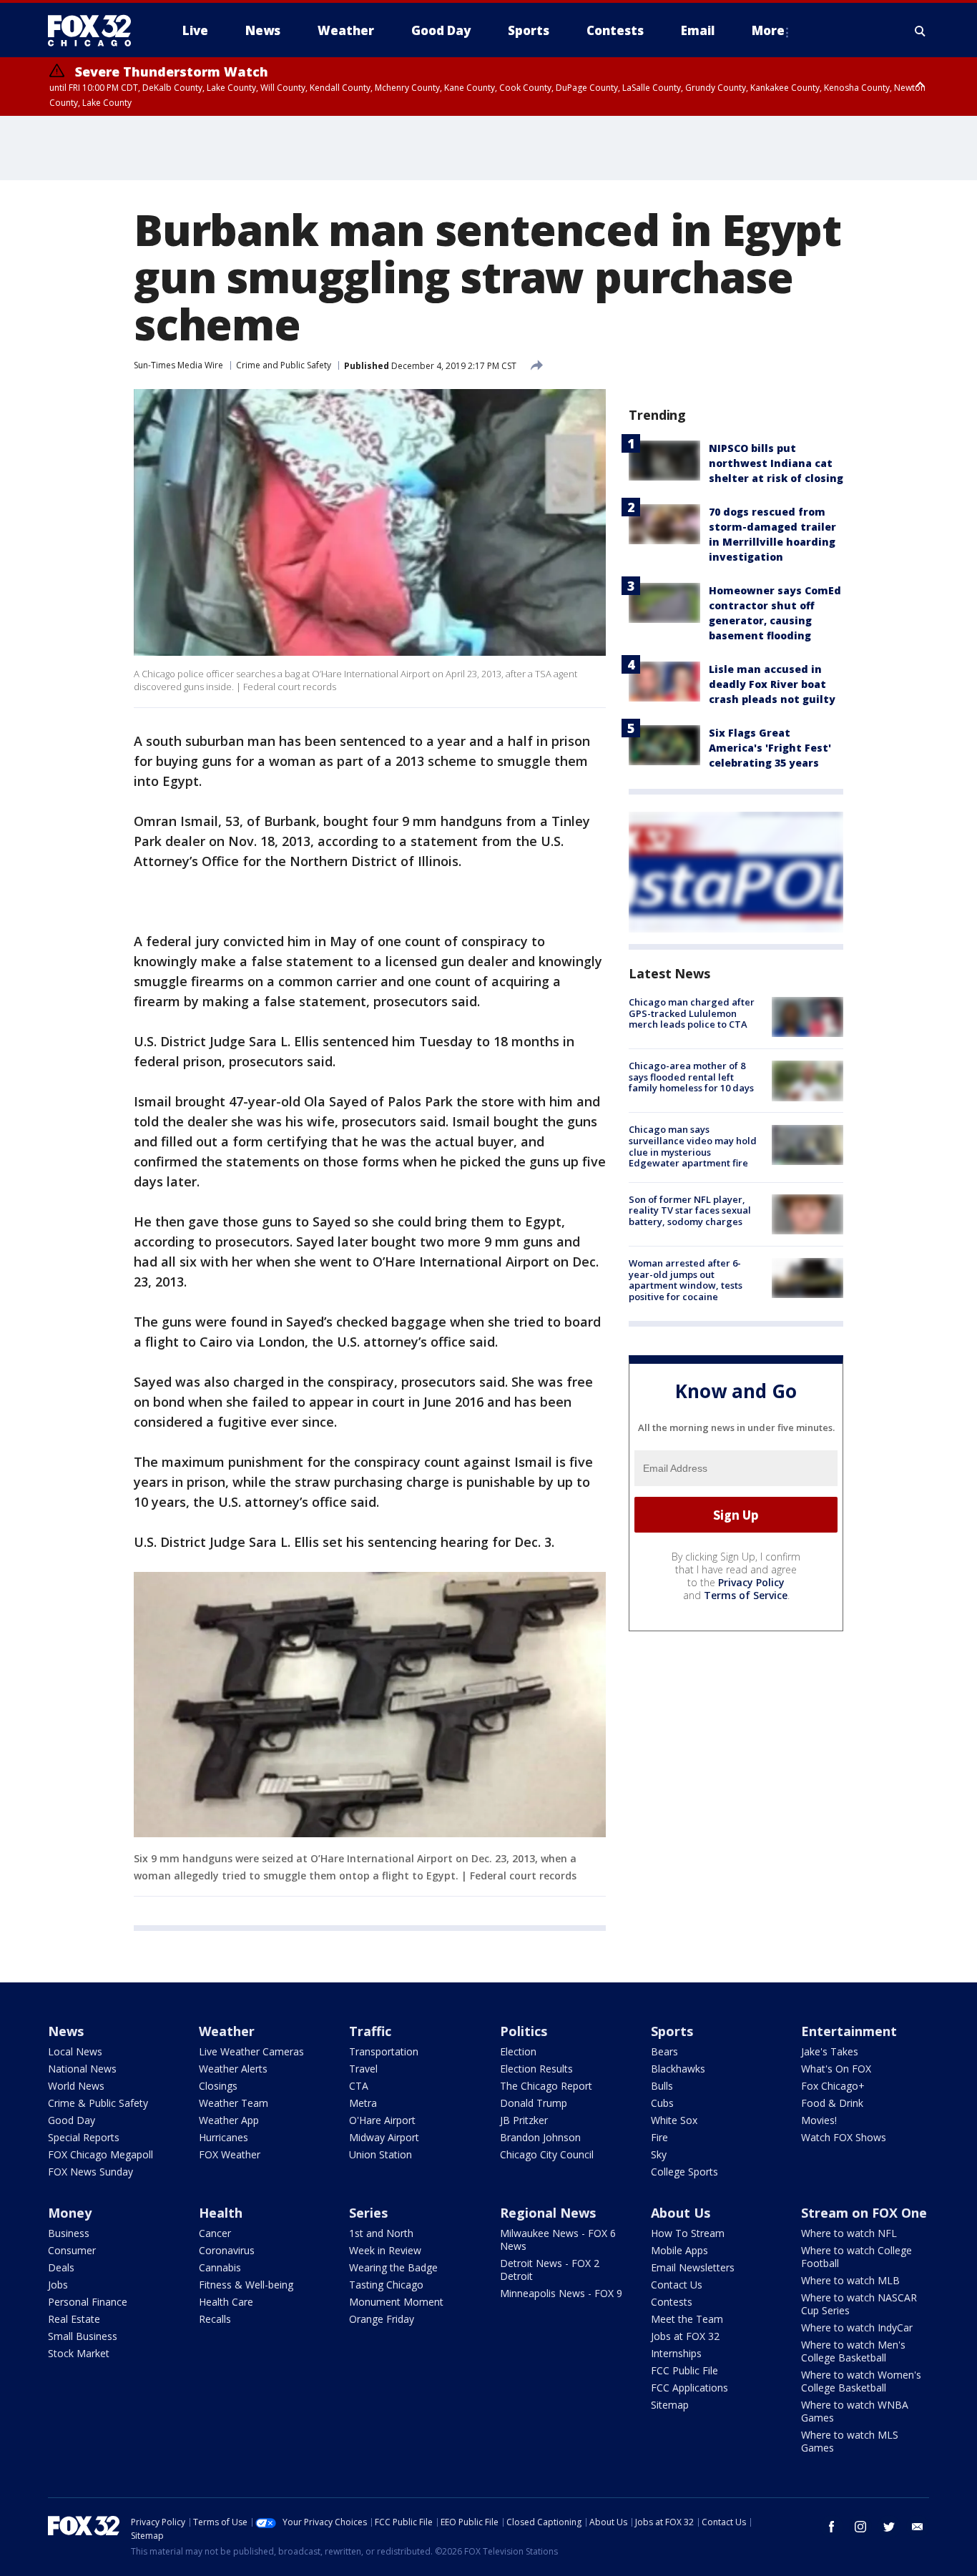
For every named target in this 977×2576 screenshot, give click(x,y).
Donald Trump (534, 2103)
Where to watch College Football (856, 2257)
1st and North (381, 2233)
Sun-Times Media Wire (178, 365)
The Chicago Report (546, 2086)
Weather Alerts (233, 2069)
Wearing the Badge (393, 2267)
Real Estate (74, 2319)
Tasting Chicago (386, 2285)
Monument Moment (396, 2302)
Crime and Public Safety (284, 365)
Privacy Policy (751, 1582)
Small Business (83, 2336)
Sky (659, 2154)
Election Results (536, 2069)
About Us (681, 2213)
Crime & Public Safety (98, 2103)
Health (221, 2213)
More (768, 30)
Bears (664, 2051)
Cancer (215, 2233)
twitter (889, 2527)
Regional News (548, 2213)
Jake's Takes (830, 2051)
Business (69, 2233)
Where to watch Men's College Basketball (853, 2351)
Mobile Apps (679, 2250)
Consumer (72, 2250)
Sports (672, 2031)
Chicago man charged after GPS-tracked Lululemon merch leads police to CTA (692, 1013)
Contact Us (677, 2285)
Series (368, 2213)
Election (518, 2051)
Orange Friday (382, 2319)
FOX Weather (230, 2154)
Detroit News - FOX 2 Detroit (550, 2270)
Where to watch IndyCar (857, 2327)
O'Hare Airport (382, 2120)
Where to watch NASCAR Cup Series (859, 2304)
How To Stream (688, 2233)
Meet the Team (687, 2319)
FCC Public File (684, 2370)
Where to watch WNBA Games (855, 2411)
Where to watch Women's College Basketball (861, 2381)
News (66, 2031)
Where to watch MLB (850, 2280)
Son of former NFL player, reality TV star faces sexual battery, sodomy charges (690, 1210)
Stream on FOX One (864, 2213)
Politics (524, 2031)
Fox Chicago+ (833, 2086)
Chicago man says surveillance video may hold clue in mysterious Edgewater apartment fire (693, 1147)
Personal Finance (88, 2302)
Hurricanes (224, 2137)
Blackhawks (678, 2069)
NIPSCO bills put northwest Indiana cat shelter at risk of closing (776, 463)
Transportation (384, 2051)
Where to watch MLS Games (850, 2441)
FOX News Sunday (90, 2172)
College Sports (684, 2172)
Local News (75, 2051)
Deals (61, 2267)
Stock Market (79, 2353)
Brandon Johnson (540, 2137)
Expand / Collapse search (920, 31)
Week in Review (385, 2250)
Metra (363, 2103)
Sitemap (670, 2405)
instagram (860, 2527)
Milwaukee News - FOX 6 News (558, 2240)
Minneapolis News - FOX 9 (561, 2293)
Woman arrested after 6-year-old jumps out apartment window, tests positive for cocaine (686, 1280)
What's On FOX (836, 2069)
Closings (218, 2086)
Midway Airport (384, 2137)
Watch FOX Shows (844, 2137)
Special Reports (84, 2137)
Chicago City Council (547, 2154)
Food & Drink (832, 2103)
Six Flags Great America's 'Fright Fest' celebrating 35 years (770, 748)
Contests (672, 2302)
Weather (227, 2031)
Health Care (226, 2302)
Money (70, 2213)
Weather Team (234, 2103)
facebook (832, 2527)
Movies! (819, 2120)
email (918, 2527)
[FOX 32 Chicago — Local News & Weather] (95, 31)
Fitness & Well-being (246, 2285)
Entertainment (849, 2031)
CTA (359, 2086)
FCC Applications (689, 2388)
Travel (363, 2069)
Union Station (381, 2154)
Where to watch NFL (849, 2233)
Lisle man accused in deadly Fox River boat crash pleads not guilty (772, 684)
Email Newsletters (693, 2267)
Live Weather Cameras (251, 2051)
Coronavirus (227, 2250)
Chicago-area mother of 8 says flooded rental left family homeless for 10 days (691, 1077)
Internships (676, 2353)
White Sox (674, 2120)
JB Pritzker (524, 2120)
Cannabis (220, 2267)
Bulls (662, 2086)
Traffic (370, 2031)
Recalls (215, 2319)
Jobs (58, 2285)
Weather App (229, 2120)
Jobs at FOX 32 (685, 2336)
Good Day (72, 2120)
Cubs (662, 2103)
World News (76, 2086)
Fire (659, 2137)
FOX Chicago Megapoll (100, 2154)
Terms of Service (746, 1595)
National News (82, 2069)
